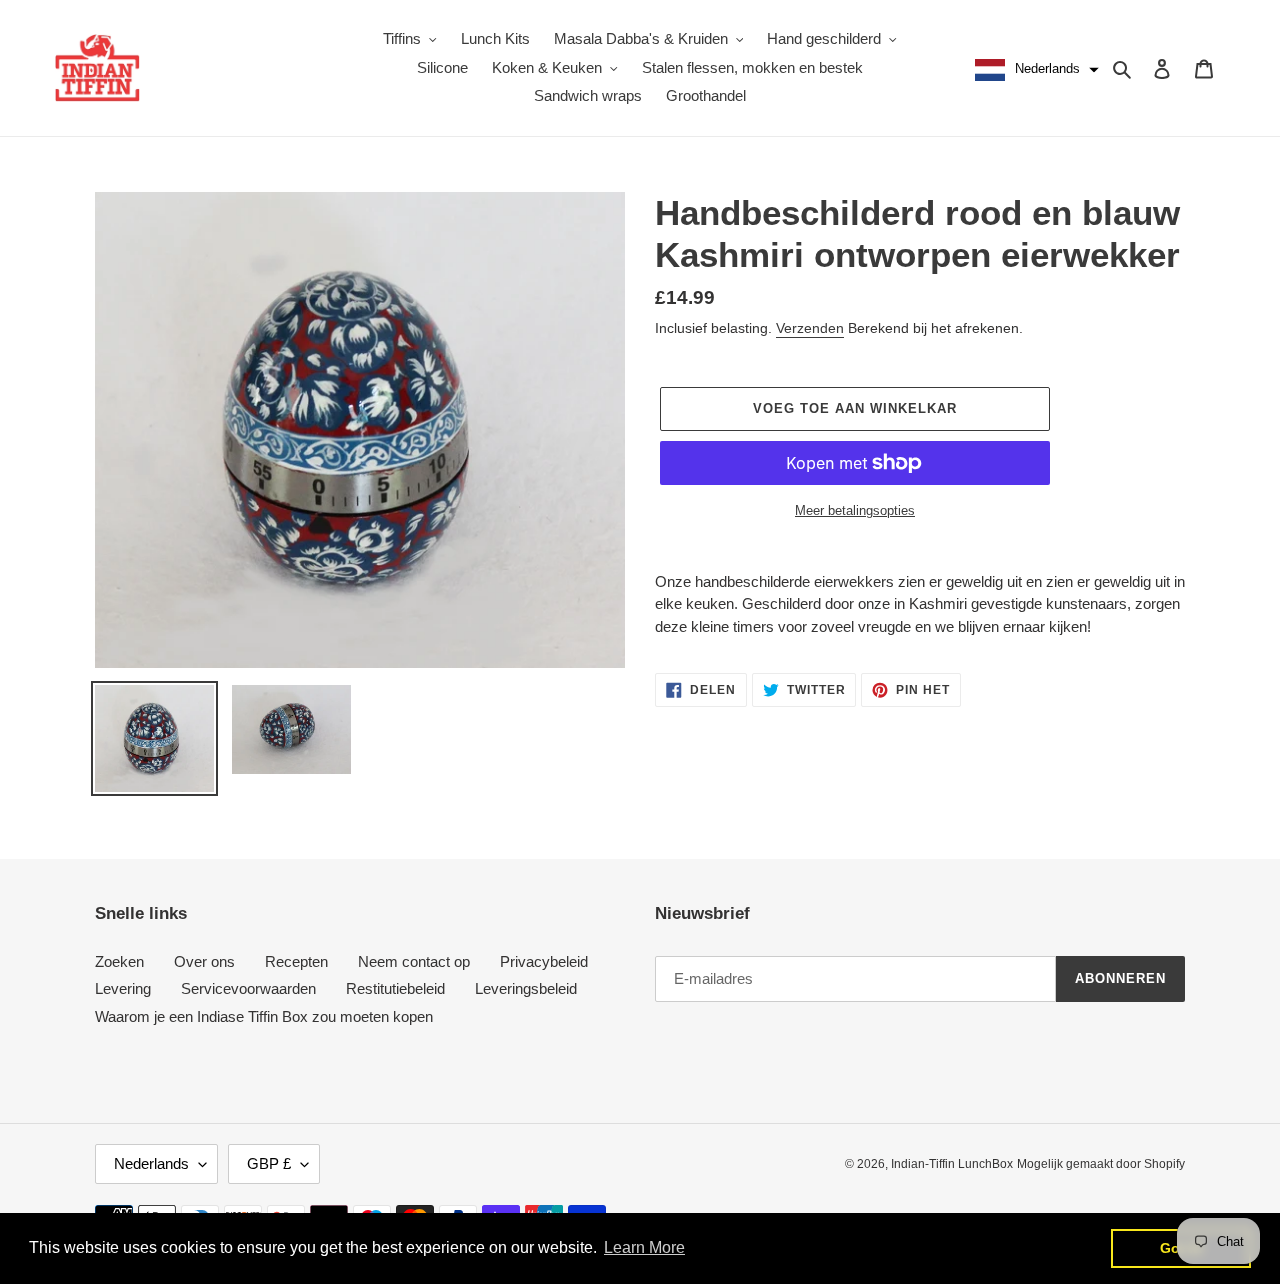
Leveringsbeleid (526, 988)
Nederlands (151, 1163)
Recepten (296, 961)
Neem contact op (414, 961)
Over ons (204, 961)
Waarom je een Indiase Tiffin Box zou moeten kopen (264, 1016)
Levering (123, 988)
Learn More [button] (644, 1247)
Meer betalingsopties (855, 510)
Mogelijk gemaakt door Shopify (1101, 1164)
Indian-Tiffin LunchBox (952, 1164)
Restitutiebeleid (395, 988)
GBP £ (269, 1163)
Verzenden (810, 328)
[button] (1034, 70)
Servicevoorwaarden (248, 988)
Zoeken (119, 961)
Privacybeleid (544, 961)
